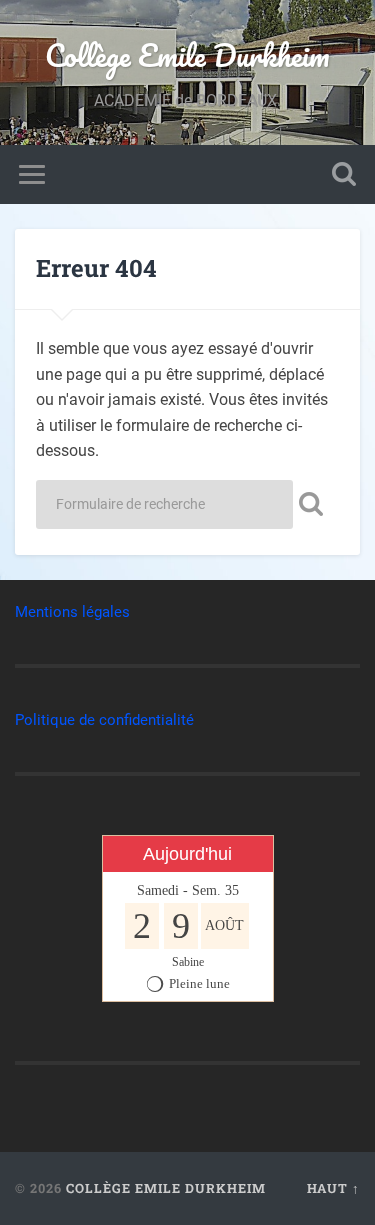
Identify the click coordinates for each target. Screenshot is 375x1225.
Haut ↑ (333, 1188)
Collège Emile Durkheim (187, 55)
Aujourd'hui (187, 854)
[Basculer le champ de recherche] (344, 174)
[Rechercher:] (164, 504)
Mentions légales (72, 612)
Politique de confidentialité (104, 720)
